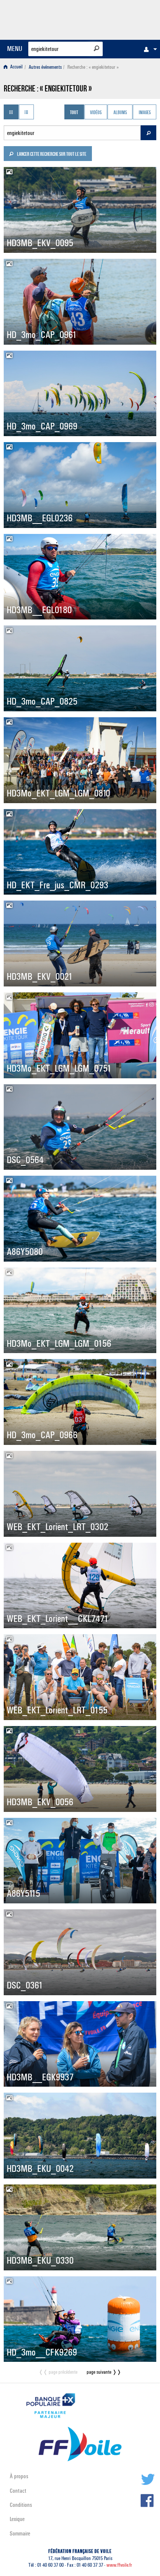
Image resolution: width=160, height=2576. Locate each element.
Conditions (21, 2505)
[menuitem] (148, 49)
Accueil (16, 67)
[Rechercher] (97, 48)
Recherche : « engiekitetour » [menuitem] (93, 67)
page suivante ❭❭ (104, 2372)
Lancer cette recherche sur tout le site (51, 155)
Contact (18, 2491)
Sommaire (20, 2533)
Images (145, 113)
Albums (120, 113)
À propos (19, 2476)
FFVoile (121, 19)
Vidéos (96, 113)
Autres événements (45, 67)
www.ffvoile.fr (119, 2565)
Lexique (17, 2519)
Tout (74, 113)
